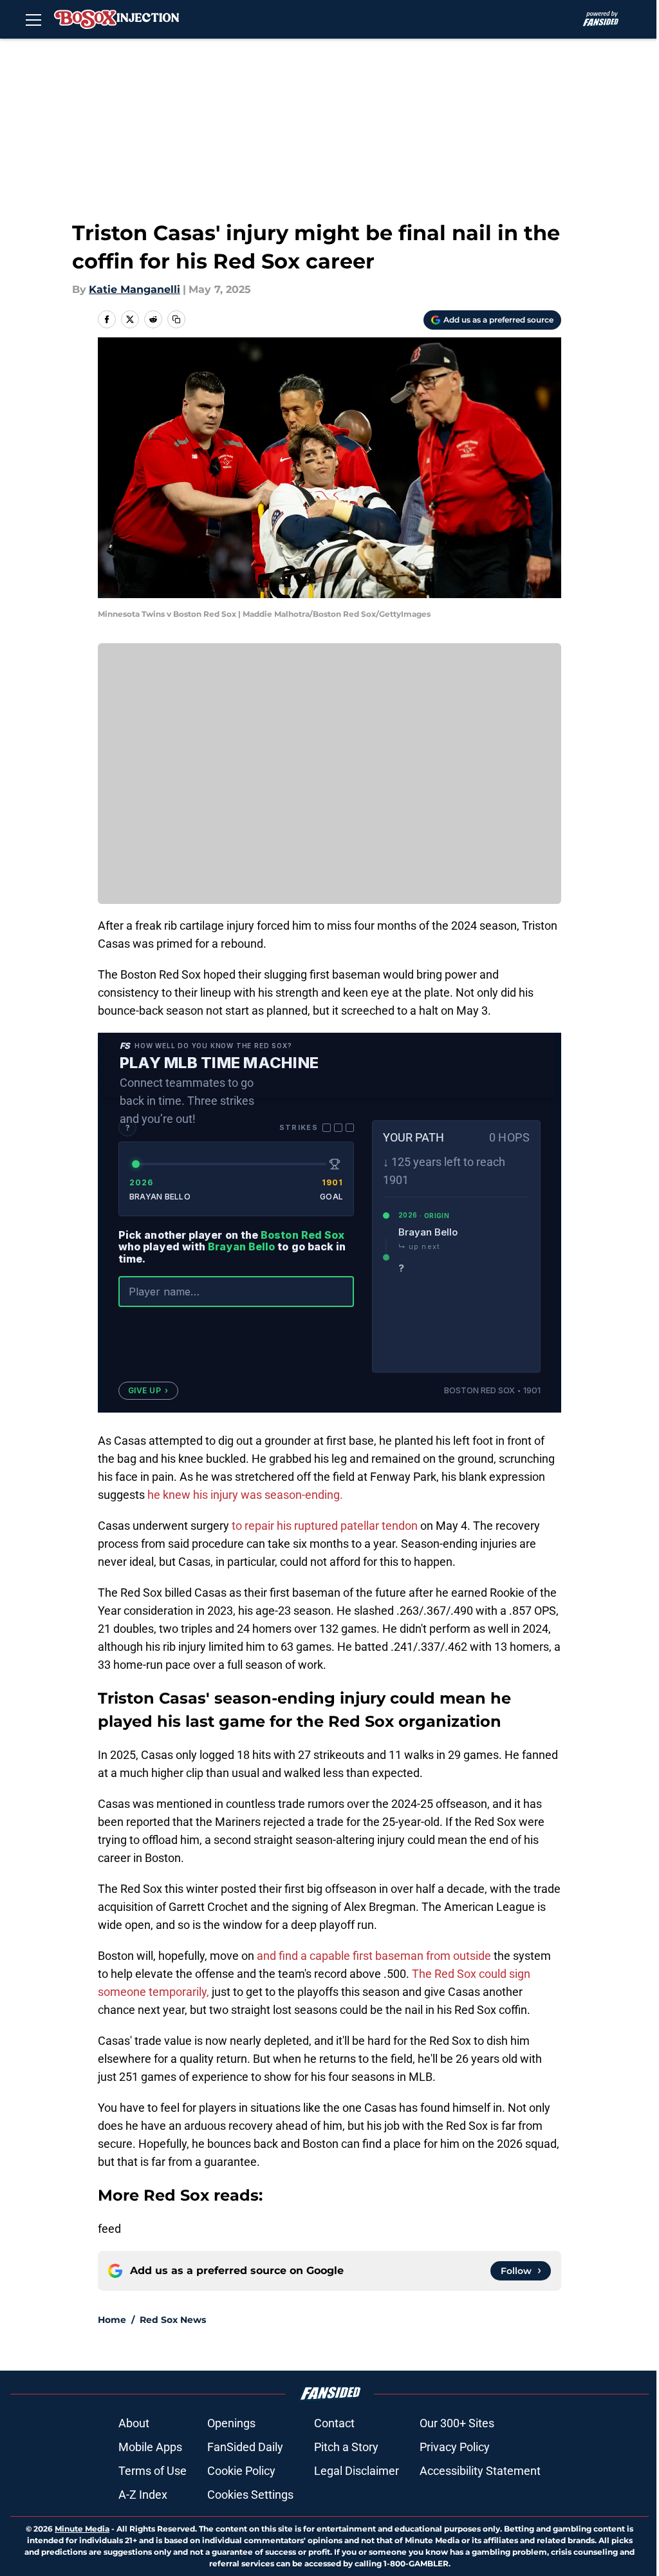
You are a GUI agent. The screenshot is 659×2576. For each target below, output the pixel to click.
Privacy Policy (455, 2447)
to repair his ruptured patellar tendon (323, 1526)
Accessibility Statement (480, 2471)
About (134, 2423)
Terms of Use (153, 2471)
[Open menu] (33, 19)
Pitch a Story (346, 2447)
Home (112, 2320)
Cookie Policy (241, 2471)
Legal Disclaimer (357, 2471)
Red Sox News (173, 2320)
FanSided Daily (245, 2447)
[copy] (176, 319)
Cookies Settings (250, 2495)
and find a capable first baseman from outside (374, 1956)
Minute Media (82, 2529)
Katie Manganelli (135, 289)
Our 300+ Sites (457, 2423)
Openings (231, 2423)
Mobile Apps (150, 2447)
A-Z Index (143, 2495)
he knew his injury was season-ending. (245, 1495)
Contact (334, 2423)
